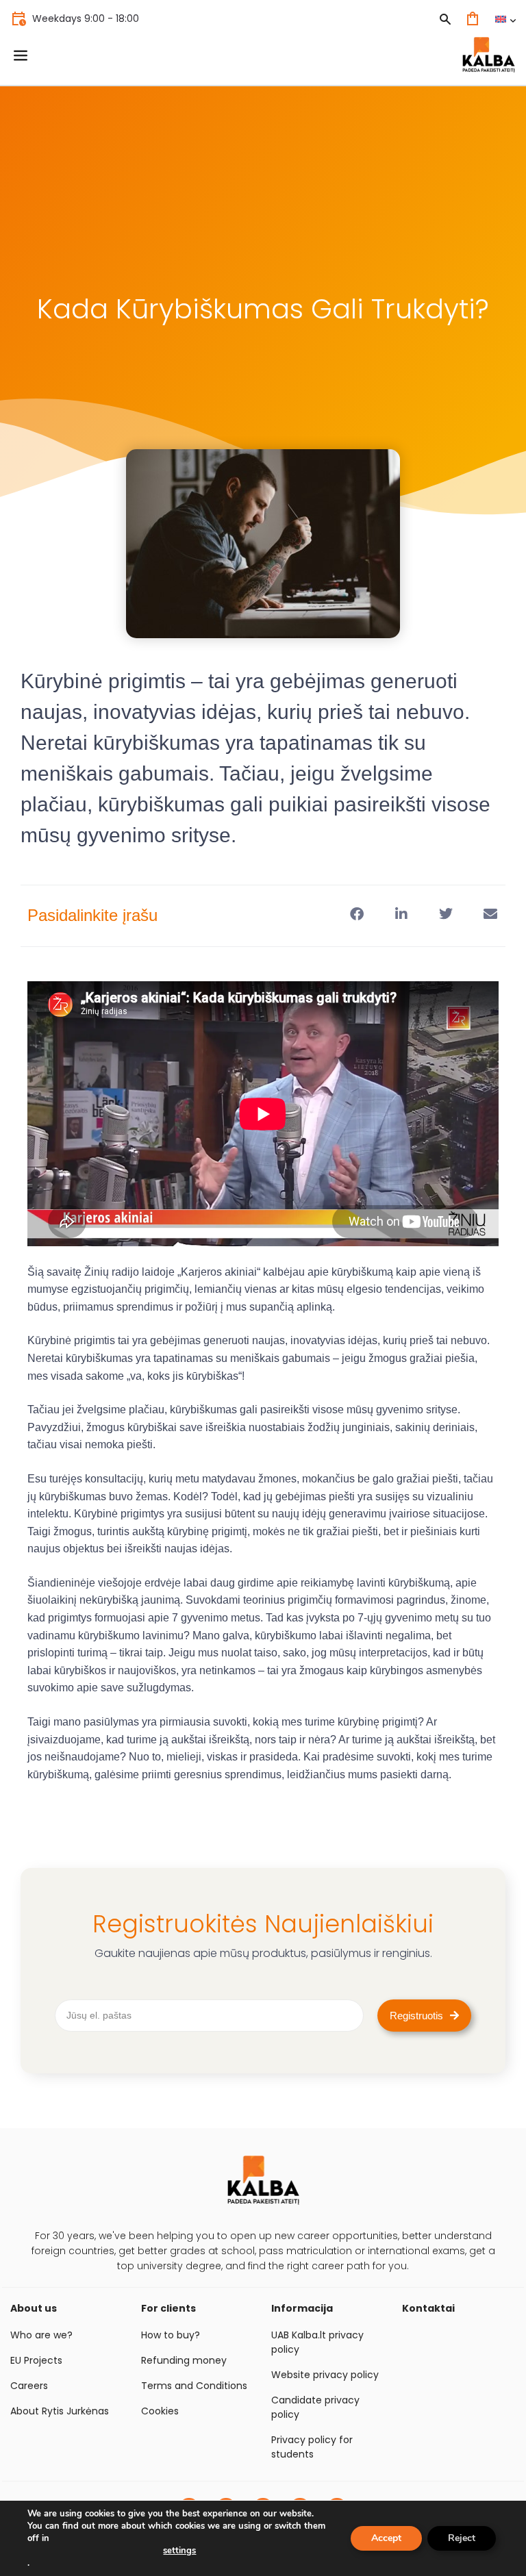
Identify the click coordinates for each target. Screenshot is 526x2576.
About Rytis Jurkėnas (60, 2411)
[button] (356, 914)
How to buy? (171, 2335)
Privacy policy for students (312, 2447)
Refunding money (184, 2360)
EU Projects (36, 2360)
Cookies (160, 2411)
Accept (386, 2538)
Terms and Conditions (194, 2386)
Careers (29, 2386)
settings (179, 2551)
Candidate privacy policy (315, 2407)
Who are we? (41, 2335)
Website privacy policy (325, 2375)
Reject (462, 2538)
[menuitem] (505, 19)
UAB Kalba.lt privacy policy (317, 2342)
